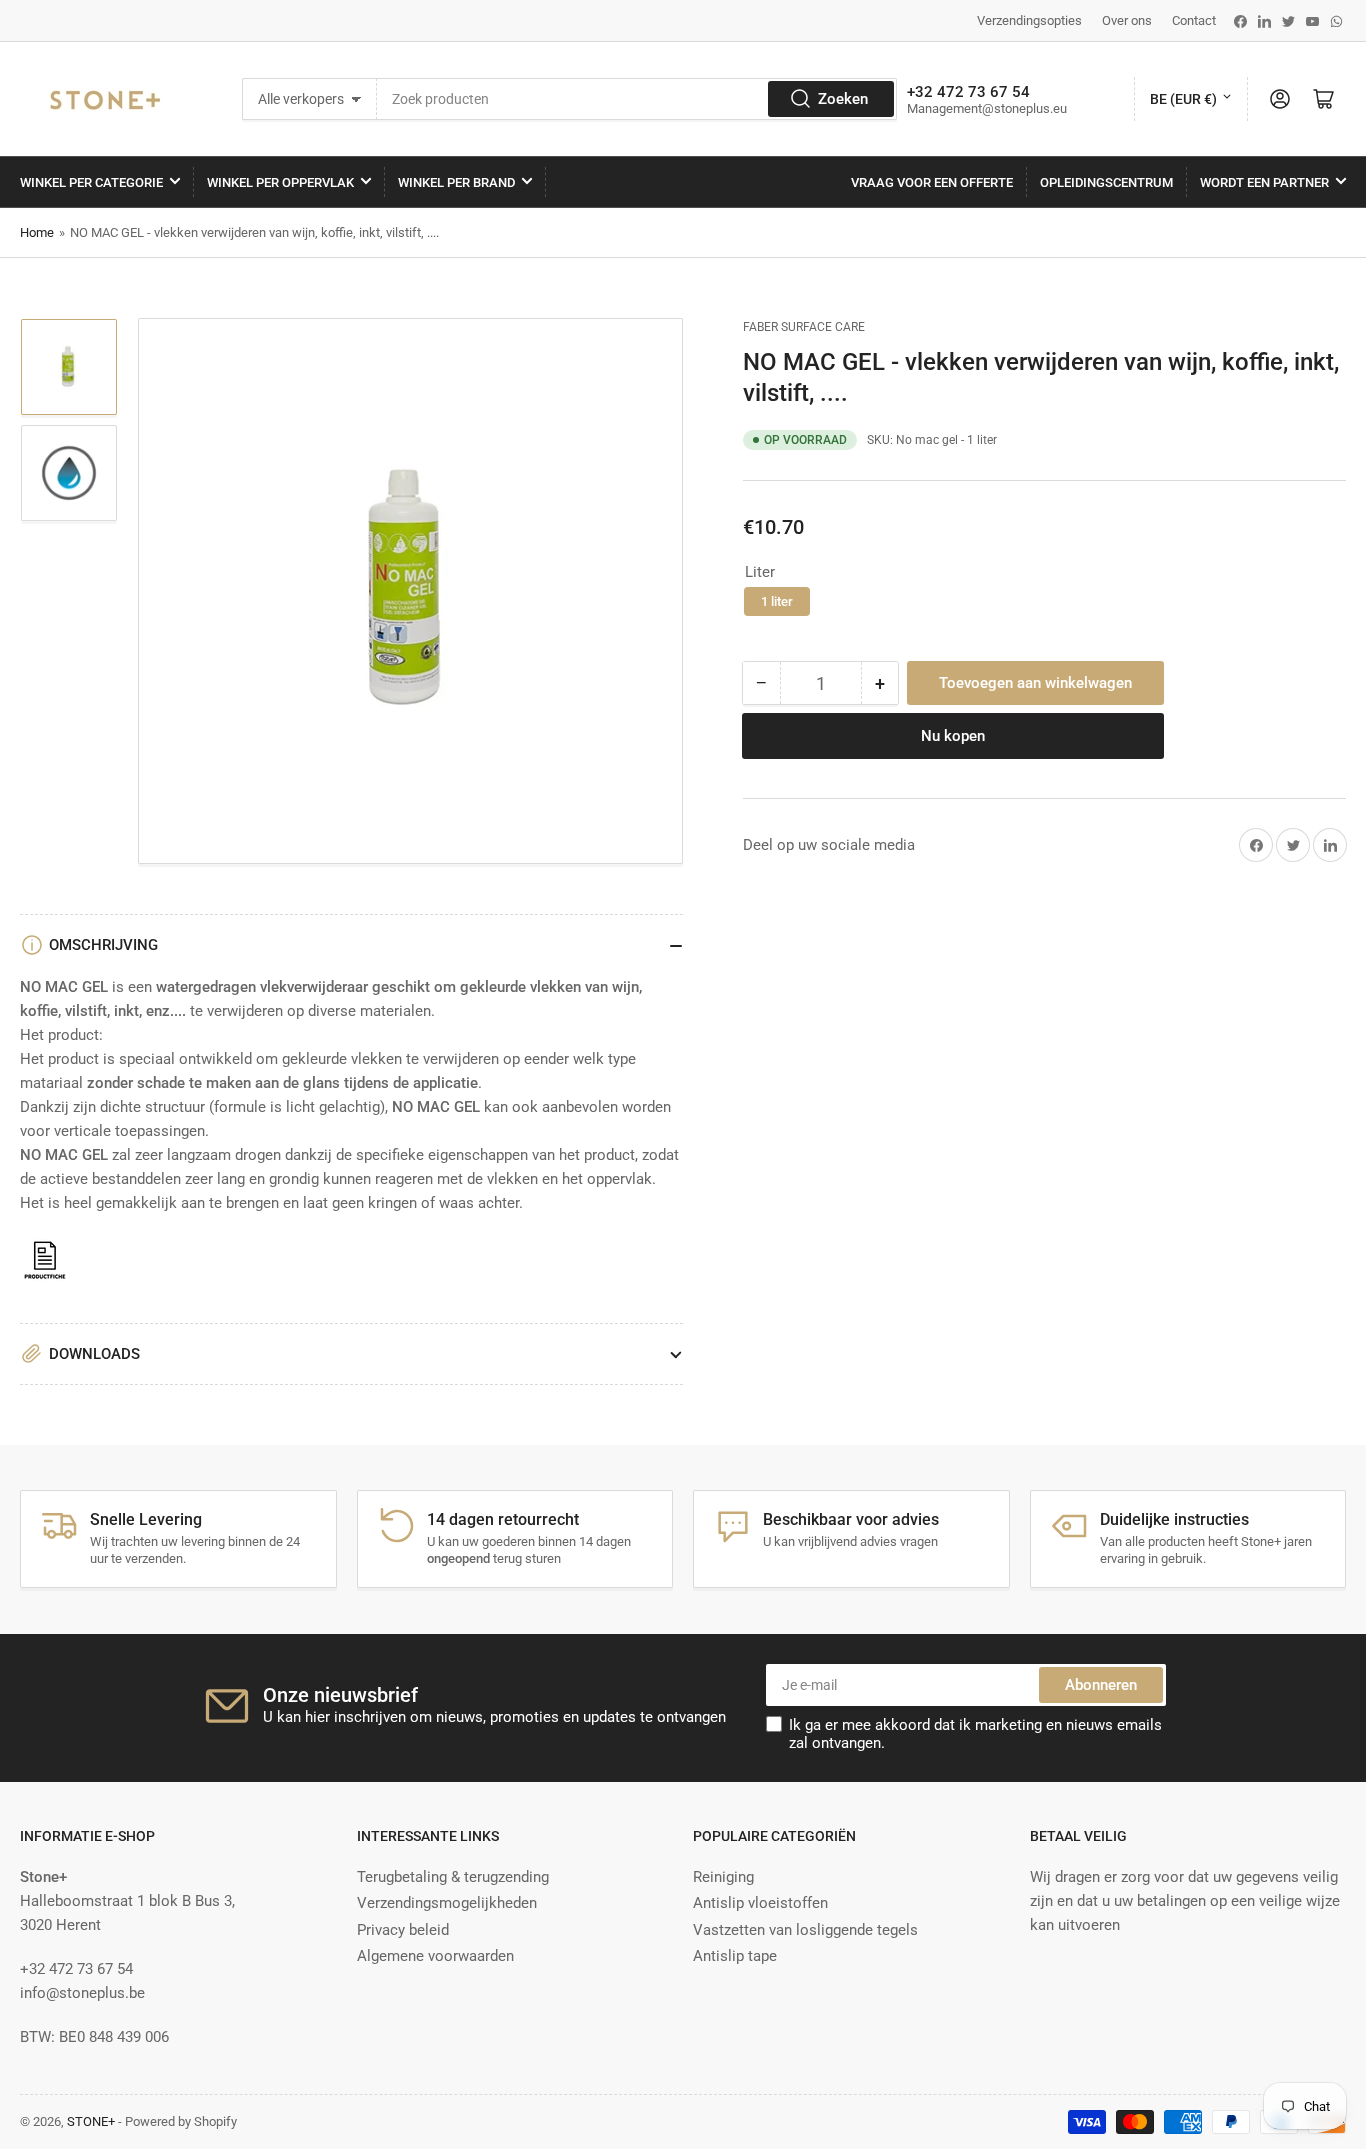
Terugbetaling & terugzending (453, 1877)
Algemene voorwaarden (435, 1956)
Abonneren (1101, 1685)
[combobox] (637, 99)
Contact (1194, 20)
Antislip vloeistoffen (760, 1903)
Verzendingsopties (1029, 20)
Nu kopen (953, 736)
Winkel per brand (456, 182)
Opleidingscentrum (1106, 182)
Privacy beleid (403, 1930)
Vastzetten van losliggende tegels (805, 1930)
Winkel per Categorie (91, 182)
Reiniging (723, 1877)
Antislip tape (735, 1956)
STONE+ (91, 2121)
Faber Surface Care (804, 327)
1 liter (777, 601)
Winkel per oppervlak (280, 182)
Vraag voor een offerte (932, 182)
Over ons (1127, 20)
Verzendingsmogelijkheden (447, 1903)
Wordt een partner (1264, 182)
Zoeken (843, 99)
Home (37, 232)
